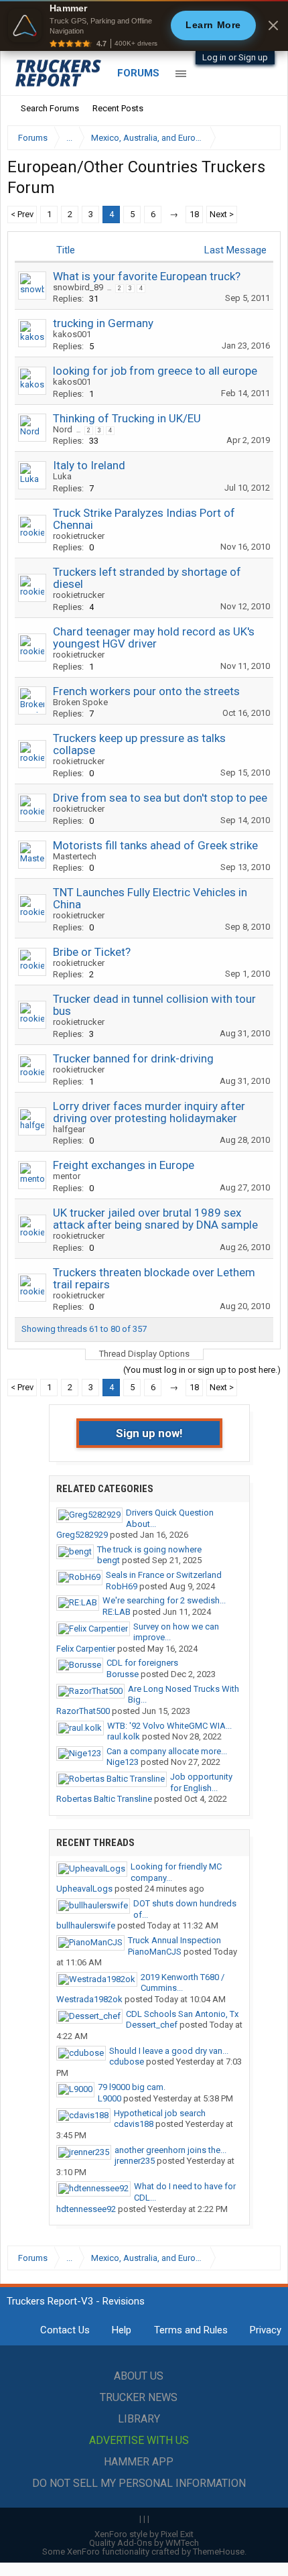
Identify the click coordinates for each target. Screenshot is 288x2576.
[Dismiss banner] (273, 25)
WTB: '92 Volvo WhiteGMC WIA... (169, 1726)
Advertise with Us (139, 2440)
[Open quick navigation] (261, 138)
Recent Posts (118, 108)
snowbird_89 (78, 287)
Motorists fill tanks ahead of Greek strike (155, 845)
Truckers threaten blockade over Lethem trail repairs (154, 1278)
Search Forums (50, 108)
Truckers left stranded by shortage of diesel (147, 578)
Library (139, 2419)
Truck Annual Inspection (174, 1940)
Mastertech (75, 856)
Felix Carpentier (86, 1649)
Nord (63, 429)
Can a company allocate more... (167, 1751)
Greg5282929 (82, 1535)
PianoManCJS (155, 1952)
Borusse (123, 1674)
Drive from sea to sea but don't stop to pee (160, 798)
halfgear (69, 1129)
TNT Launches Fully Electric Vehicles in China (150, 898)
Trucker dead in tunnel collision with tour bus (154, 1005)
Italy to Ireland (89, 465)
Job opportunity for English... (201, 1782)
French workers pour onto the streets (146, 691)
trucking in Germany (103, 323)
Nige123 (123, 1762)
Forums (138, 73)
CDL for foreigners (142, 1663)
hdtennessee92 (86, 2209)
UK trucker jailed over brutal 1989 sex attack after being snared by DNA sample (155, 1219)
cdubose (127, 2062)
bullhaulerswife (86, 1925)
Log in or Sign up (235, 57)
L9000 (110, 2098)
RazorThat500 (83, 1711)
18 (194, 214)
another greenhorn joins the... (170, 2150)
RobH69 (122, 1586)
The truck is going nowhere (149, 1549)
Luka (62, 476)
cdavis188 (134, 2124)
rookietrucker (79, 536)
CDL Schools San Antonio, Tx (182, 2014)
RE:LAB (117, 1612)
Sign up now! (149, 1433)
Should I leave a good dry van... (169, 2051)
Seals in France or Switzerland (164, 1575)
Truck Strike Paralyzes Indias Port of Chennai (144, 519)
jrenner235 (135, 2161)
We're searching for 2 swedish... (164, 1600)
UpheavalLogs (84, 1889)
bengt (109, 1560)
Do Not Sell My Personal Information (139, 2483)
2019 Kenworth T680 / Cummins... (183, 1983)
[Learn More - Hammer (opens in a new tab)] (144, 25)
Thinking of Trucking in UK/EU (127, 418)
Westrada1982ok (89, 1999)
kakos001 (72, 334)
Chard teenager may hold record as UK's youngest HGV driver (154, 637)
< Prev (22, 214)
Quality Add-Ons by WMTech (144, 2543)
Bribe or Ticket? (92, 952)
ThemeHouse (219, 2552)
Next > (222, 214)
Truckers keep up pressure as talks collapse (139, 744)
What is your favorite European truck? (147, 276)
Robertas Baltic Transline (104, 1799)
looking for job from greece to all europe (155, 371)
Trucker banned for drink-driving (133, 1058)
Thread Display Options (144, 1354)
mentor (67, 1176)
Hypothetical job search (160, 2113)
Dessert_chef (152, 2025)
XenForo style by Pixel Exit (144, 2534)
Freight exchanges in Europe (124, 1165)
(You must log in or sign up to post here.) (202, 1370)
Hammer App (139, 2462)
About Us (139, 2376)
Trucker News (139, 2397)
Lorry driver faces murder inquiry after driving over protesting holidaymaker (149, 1112)
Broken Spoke (80, 702)
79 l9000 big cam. (132, 2087)
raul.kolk (124, 1736)
